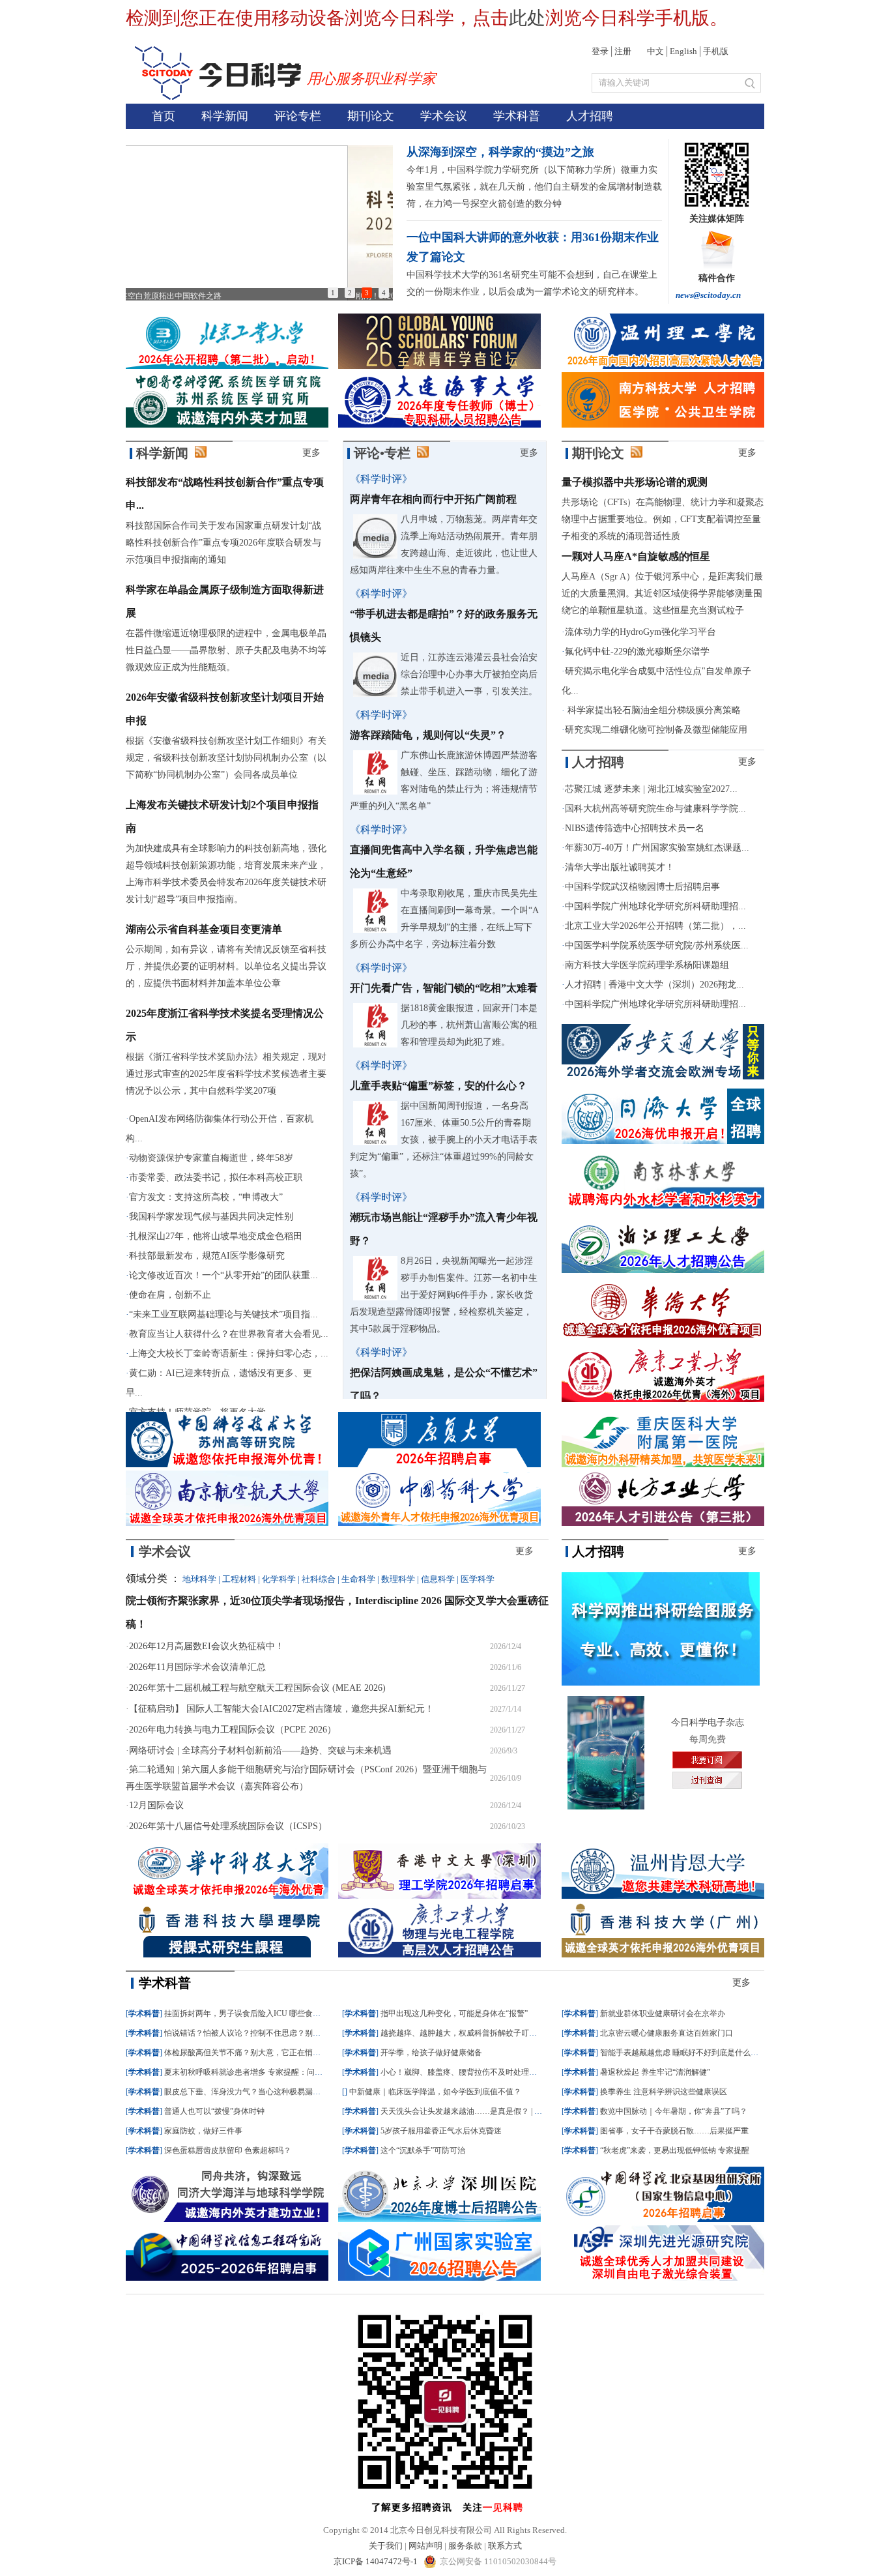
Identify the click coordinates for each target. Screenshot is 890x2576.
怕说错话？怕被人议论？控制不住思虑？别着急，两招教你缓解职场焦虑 (289, 2033)
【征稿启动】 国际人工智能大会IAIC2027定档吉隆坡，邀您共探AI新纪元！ (281, 1709)
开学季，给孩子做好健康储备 (431, 2053)
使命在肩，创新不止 (170, 1295)
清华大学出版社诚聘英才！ (620, 867)
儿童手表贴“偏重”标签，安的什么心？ (438, 1086)
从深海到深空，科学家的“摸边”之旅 (500, 152)
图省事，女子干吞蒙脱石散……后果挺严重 (674, 2131)
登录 (600, 51)
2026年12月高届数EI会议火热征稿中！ (207, 1646)
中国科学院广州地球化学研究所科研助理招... (655, 906)
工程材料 (239, 1579)
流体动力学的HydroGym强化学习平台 (640, 632)
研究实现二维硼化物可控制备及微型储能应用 (656, 730)
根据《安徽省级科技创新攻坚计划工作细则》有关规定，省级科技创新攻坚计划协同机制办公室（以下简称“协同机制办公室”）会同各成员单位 (226, 758)
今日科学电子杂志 (708, 1722)
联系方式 (505, 2546)
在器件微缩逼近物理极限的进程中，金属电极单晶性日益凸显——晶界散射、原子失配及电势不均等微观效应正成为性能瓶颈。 (226, 650)
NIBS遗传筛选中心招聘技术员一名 (635, 828)
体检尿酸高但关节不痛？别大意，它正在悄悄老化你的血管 (266, 2053)
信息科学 (438, 1579)
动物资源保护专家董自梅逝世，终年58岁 (211, 1158)
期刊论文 (371, 116)
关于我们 (386, 2546)
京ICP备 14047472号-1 (377, 2561)
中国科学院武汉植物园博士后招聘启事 (642, 887)
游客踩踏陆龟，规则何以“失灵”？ (428, 735)
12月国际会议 (156, 1805)
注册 (623, 51)
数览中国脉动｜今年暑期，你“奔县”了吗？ (674, 2111)
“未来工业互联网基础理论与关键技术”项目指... (223, 1314)
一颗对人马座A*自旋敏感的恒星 (636, 556)
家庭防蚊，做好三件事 (203, 2131)
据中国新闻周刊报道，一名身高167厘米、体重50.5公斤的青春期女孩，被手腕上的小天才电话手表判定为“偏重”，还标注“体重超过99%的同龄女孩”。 (444, 1140)
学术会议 (444, 116)
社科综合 (319, 1579)
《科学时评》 (381, 479)
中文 (655, 51)
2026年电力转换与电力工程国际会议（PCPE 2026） (233, 1730)
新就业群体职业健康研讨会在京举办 (663, 2013)
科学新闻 (225, 116)
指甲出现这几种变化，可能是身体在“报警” (454, 2013)
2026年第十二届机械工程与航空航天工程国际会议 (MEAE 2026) (257, 1688)
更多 (311, 453)
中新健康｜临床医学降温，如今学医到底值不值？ (435, 2092)
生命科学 (358, 1579)
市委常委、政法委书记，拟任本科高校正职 (216, 1178)
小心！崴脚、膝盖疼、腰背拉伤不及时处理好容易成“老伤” (481, 2072)
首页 (164, 116)
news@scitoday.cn (708, 295)
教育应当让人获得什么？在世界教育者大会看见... (229, 1334)
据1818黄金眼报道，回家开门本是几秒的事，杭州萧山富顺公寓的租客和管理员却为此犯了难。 (469, 1025)
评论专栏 (298, 116)
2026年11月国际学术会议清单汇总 (197, 1667)
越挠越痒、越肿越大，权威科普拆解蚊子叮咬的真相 (470, 2033)
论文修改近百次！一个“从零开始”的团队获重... (223, 1275)
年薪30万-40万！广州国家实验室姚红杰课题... (657, 848)
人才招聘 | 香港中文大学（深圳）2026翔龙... (654, 985)
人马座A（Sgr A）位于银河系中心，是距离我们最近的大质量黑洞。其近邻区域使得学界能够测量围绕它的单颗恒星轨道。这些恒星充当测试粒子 (662, 593)
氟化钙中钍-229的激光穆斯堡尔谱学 (637, 651)
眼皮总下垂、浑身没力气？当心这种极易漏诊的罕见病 (258, 2092)
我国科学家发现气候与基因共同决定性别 (211, 1217)
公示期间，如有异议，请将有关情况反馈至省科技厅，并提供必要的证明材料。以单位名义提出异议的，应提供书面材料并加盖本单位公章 (226, 966)
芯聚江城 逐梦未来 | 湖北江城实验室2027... (651, 789)
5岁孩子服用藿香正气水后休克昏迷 (441, 2131)
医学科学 (478, 1579)
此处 (527, 18)
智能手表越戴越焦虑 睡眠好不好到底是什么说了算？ (691, 2053)
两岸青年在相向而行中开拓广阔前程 (433, 499)
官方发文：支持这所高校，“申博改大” (206, 1197)
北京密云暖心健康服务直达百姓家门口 (667, 2033)
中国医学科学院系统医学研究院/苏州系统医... (657, 945)
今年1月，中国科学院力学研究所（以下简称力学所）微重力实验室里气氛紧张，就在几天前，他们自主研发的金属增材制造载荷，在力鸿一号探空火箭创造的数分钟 (534, 187)
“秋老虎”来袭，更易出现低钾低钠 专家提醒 (675, 2150)
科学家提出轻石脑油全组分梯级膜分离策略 (653, 710)
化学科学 (279, 1579)
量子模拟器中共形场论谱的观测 (635, 482)
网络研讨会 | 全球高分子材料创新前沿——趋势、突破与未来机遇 (260, 1750)
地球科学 (199, 1579)
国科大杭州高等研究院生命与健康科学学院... (655, 809)
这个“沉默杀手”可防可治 (423, 2150)
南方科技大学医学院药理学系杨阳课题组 (647, 965)
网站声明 (425, 2546)
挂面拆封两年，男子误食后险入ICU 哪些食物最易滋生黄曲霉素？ (278, 2013)
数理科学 (398, 1579)
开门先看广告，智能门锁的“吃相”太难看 (444, 988)
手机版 (716, 51)
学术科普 (517, 116)
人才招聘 (590, 116)
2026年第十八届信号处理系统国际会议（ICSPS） (228, 1826)
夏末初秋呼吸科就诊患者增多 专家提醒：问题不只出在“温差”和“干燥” (285, 2072)
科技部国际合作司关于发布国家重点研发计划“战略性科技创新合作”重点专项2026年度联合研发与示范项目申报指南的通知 (223, 543)
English (683, 51)
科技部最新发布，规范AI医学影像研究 (207, 1256)
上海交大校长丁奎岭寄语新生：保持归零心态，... (229, 1354)
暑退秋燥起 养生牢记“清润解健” (655, 2072)
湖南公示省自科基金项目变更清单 (204, 929)
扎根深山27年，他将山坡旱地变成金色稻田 (216, 1236)
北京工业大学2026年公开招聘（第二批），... (655, 926)
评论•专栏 (382, 453)
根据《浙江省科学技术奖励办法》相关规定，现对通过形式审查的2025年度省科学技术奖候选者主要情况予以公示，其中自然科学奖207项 (226, 1074)
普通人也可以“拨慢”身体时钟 (214, 2111)
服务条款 (465, 2546)
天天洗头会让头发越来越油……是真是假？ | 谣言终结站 (477, 2111)
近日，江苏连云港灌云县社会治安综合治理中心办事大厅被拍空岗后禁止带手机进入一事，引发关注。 (469, 674)
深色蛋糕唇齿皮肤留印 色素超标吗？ (228, 2150)
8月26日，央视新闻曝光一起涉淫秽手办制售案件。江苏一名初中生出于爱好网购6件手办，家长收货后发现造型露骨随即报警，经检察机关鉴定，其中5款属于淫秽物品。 (444, 1295)
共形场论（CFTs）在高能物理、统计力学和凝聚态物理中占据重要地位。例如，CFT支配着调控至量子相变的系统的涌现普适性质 (663, 519)
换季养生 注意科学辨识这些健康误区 (664, 2092)
